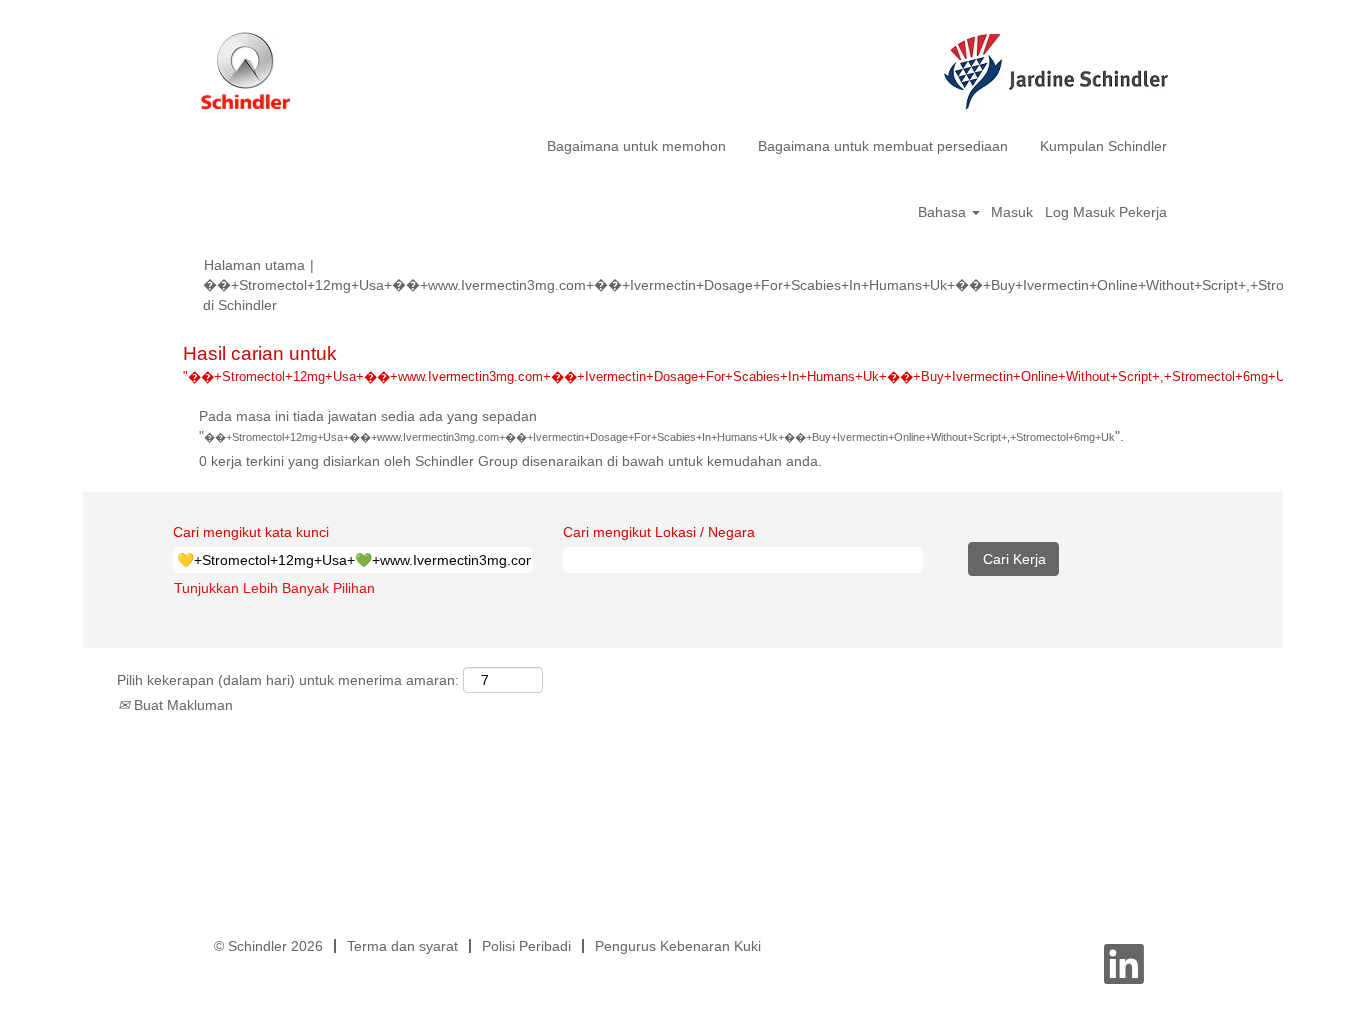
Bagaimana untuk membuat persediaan (883, 146)
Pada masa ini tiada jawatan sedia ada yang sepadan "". (661, 426)
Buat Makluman (181, 705)
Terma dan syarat (402, 946)
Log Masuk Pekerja (1106, 212)
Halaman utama (254, 265)
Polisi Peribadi (526, 946)
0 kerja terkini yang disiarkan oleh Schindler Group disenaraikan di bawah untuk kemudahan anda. (510, 461)
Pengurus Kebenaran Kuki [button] (678, 946)
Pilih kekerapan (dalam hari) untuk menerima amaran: (288, 680)
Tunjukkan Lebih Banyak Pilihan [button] (274, 588)
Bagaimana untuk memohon (636, 146)
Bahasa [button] (944, 212)
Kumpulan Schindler (1103, 146)
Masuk (1012, 212)
